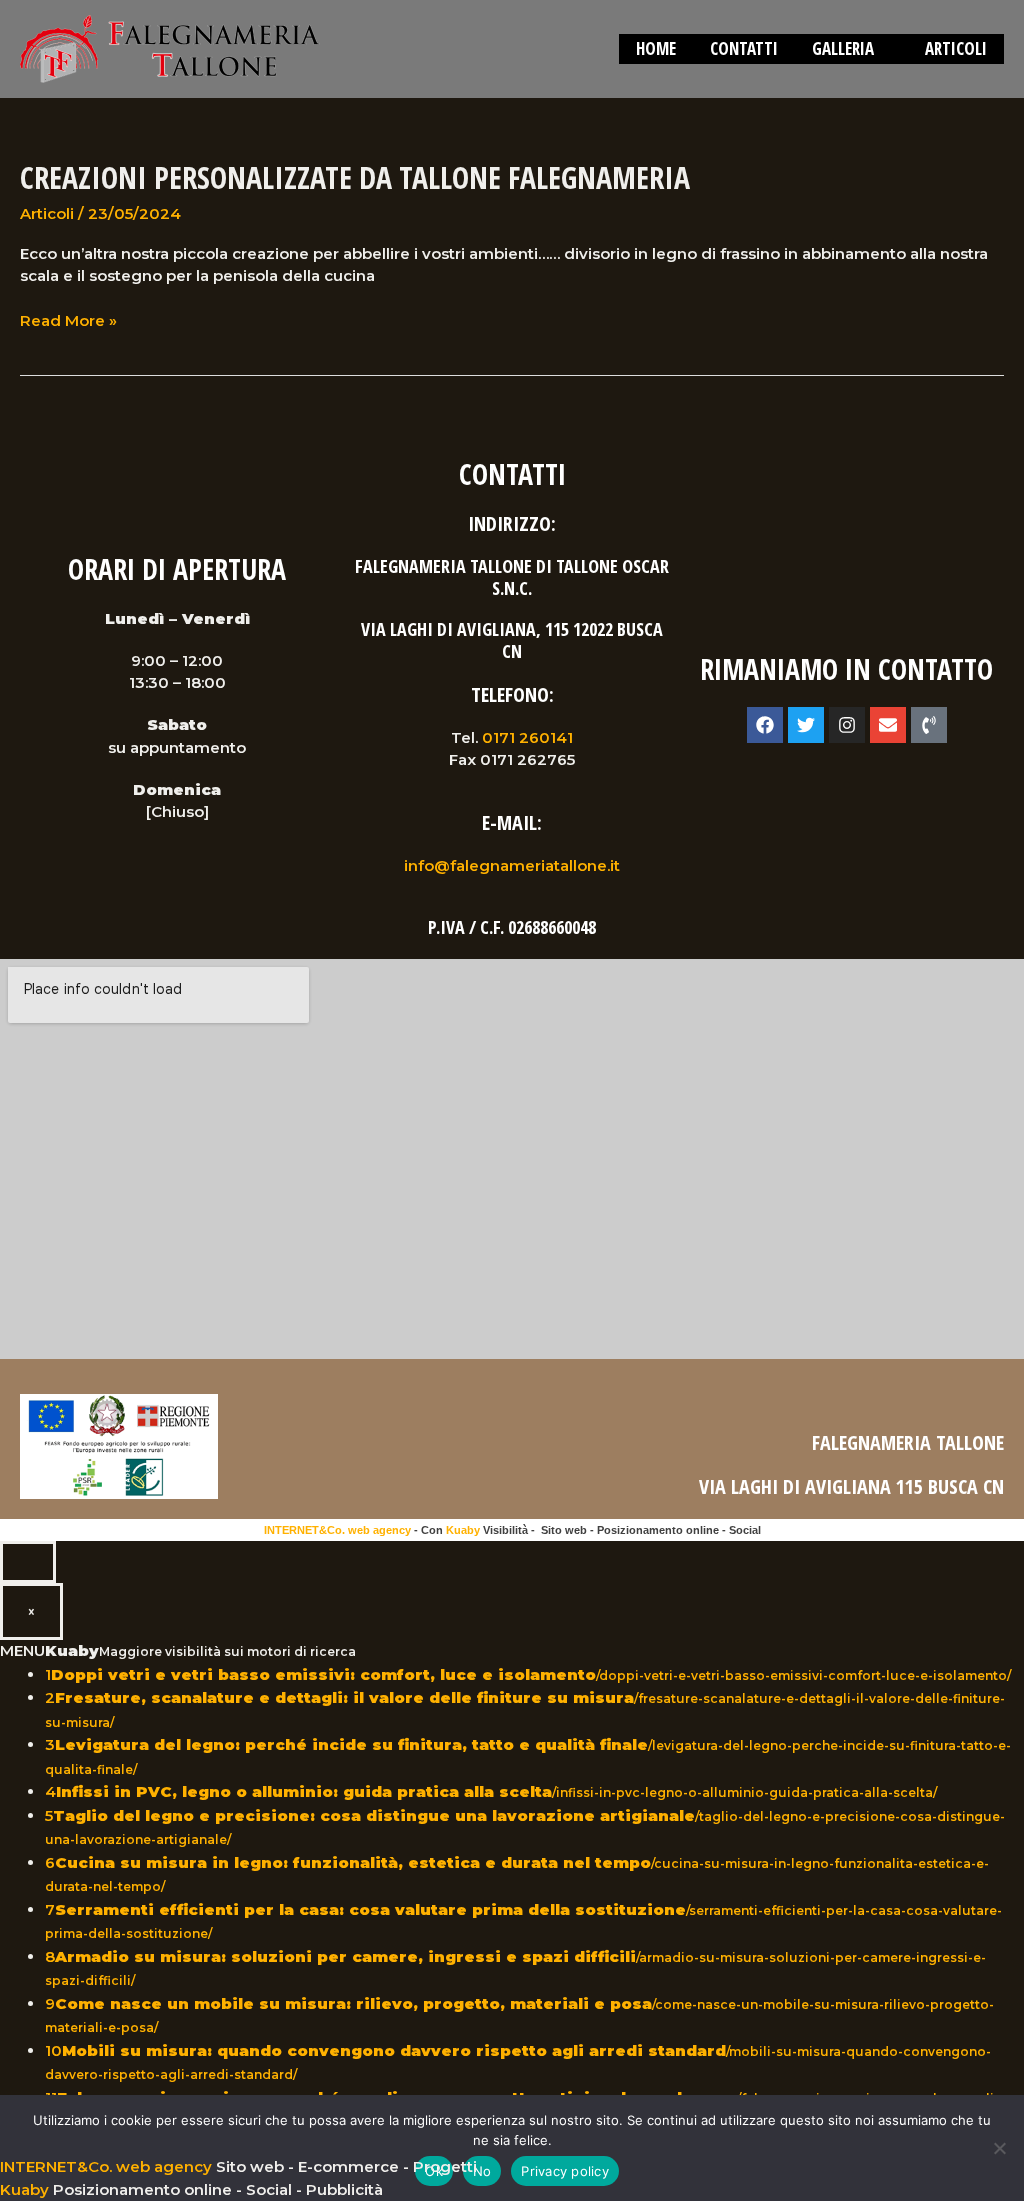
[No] (999, 2148)
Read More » (68, 320)
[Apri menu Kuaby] (28, 1562)
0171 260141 (527, 737)
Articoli (47, 213)
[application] (882, 48)
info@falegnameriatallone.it (512, 865)
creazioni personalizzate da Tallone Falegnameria (355, 177)
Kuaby (463, 1530)
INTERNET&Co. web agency (337, 1530)
